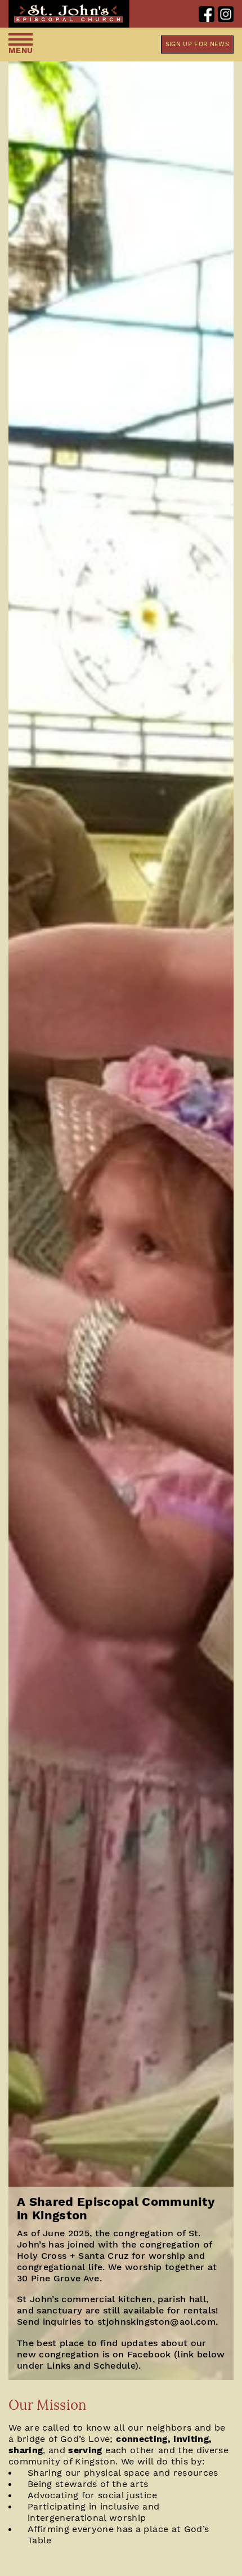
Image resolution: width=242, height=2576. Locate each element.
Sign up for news (197, 44)
